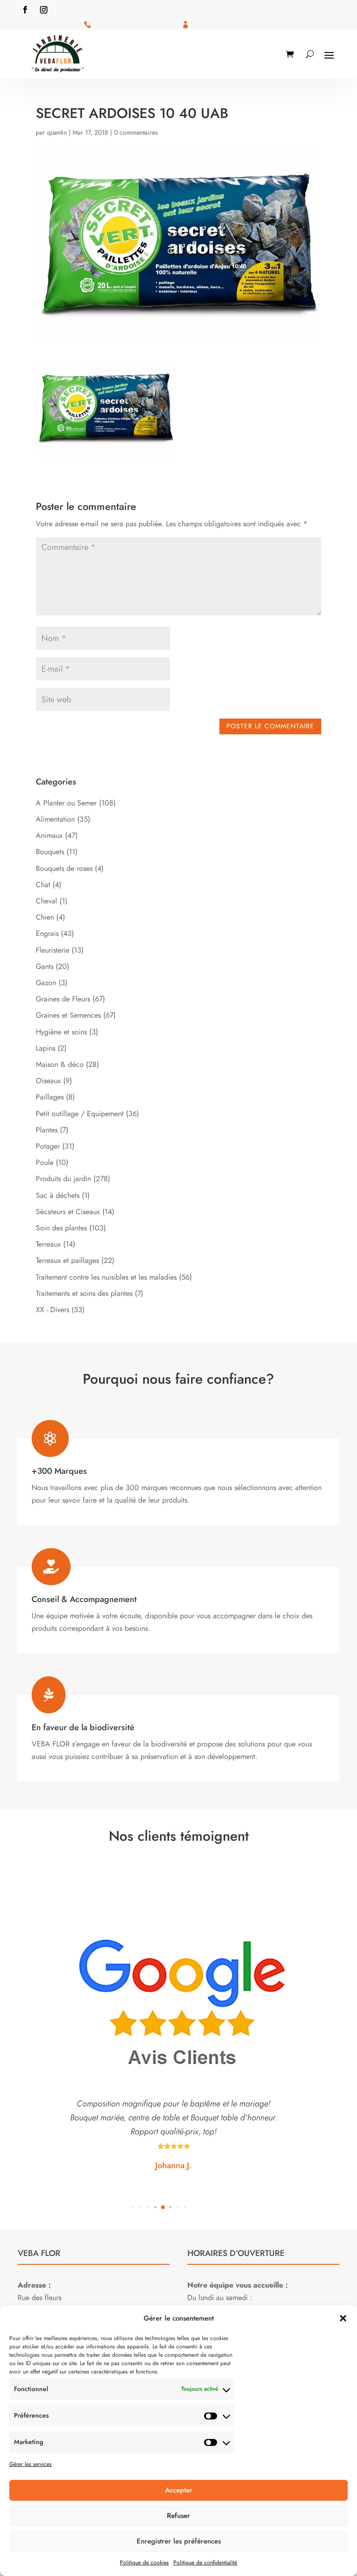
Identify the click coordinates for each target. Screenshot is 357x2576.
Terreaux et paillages (67, 1260)
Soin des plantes (61, 1228)
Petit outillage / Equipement (80, 1114)
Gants (45, 966)
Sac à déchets (58, 1195)
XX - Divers (53, 1310)
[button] (343, 2318)
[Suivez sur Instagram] (44, 10)
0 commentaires (136, 132)
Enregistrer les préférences (179, 2541)
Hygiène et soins (61, 1032)
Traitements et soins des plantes (84, 1293)
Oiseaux (48, 1081)
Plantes (47, 1130)
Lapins (46, 1048)
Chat (43, 885)
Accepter (179, 2490)
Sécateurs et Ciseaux (68, 1212)
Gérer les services (30, 2464)
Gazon (46, 983)
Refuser (178, 2516)
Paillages (50, 1097)
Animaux (49, 835)
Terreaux (48, 1244)
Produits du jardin (63, 1179)
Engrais (47, 933)
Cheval (46, 901)
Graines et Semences (68, 1015)
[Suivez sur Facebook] (25, 10)
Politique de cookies (144, 2563)
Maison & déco (60, 1064)
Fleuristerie (53, 950)
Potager (48, 1146)
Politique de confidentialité (205, 2563)
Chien (45, 917)
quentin (57, 132)
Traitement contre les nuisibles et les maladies (106, 1277)
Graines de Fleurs (63, 999)
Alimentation (55, 819)
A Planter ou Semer (66, 803)
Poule (45, 1162)
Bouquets (50, 852)
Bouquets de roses (64, 868)
